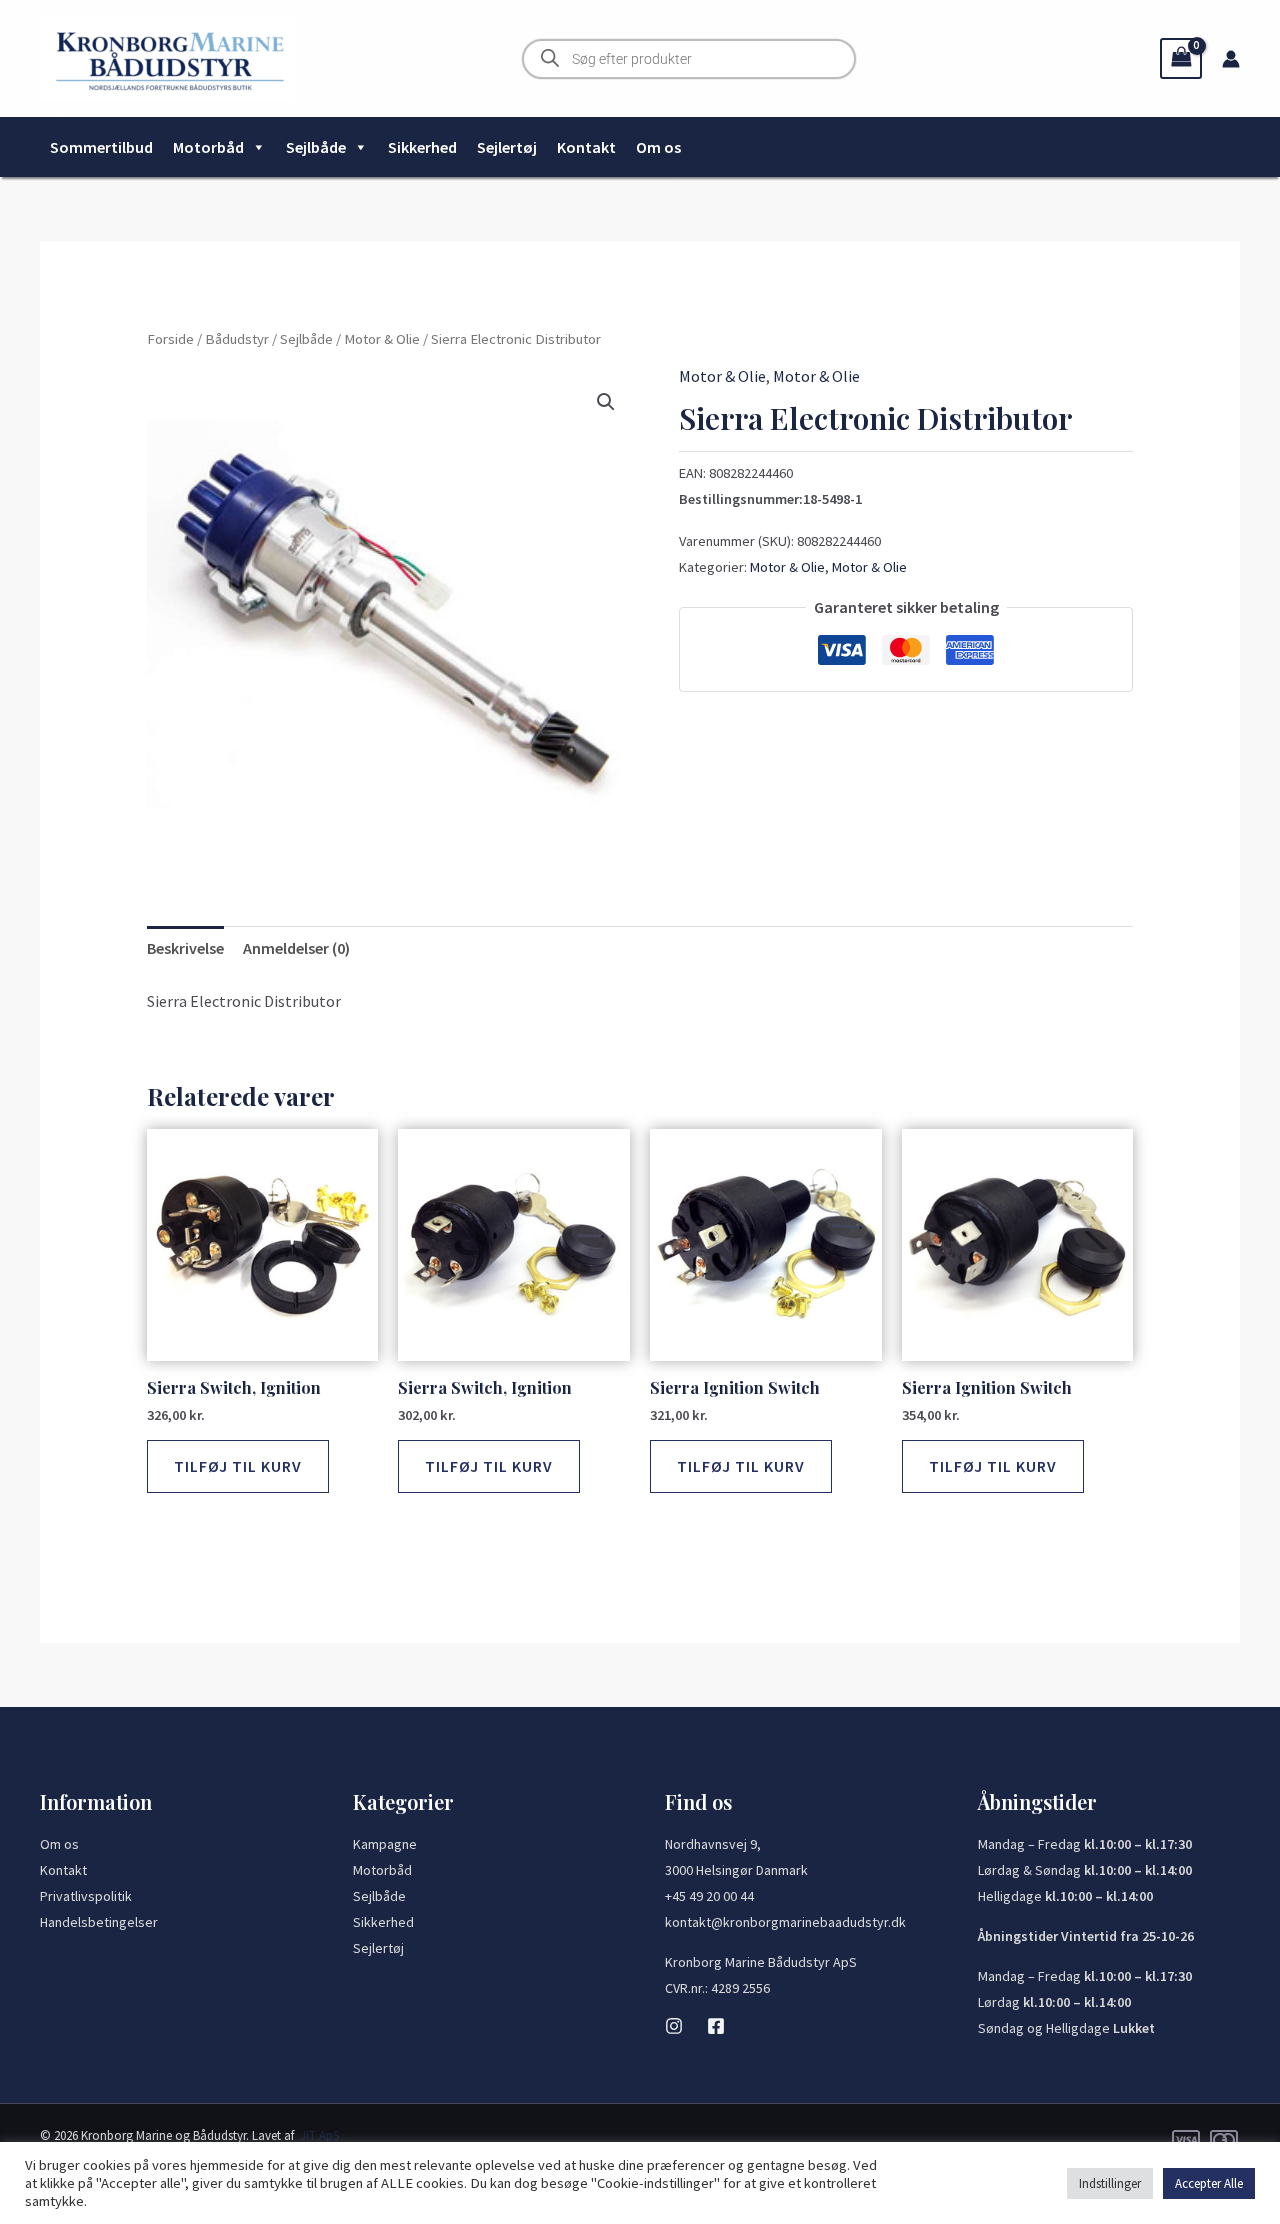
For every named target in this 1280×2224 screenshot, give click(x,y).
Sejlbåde (316, 147)
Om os (658, 147)
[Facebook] (716, 2026)
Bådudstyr (237, 339)
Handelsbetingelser (99, 1922)
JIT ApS (319, 2135)
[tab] (185, 949)
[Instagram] (674, 2026)
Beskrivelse (185, 948)
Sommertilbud (101, 147)
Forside (170, 339)
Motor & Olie (382, 339)
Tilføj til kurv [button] (238, 1466)
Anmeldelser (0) (296, 948)
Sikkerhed (422, 147)
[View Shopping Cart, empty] (1181, 58)
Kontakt (586, 147)
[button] (606, 402)
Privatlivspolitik (86, 1896)
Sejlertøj (507, 147)
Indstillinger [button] (1110, 2183)
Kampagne (385, 1844)
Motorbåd (208, 147)
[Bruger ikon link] (1231, 59)
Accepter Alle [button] (1209, 2183)
